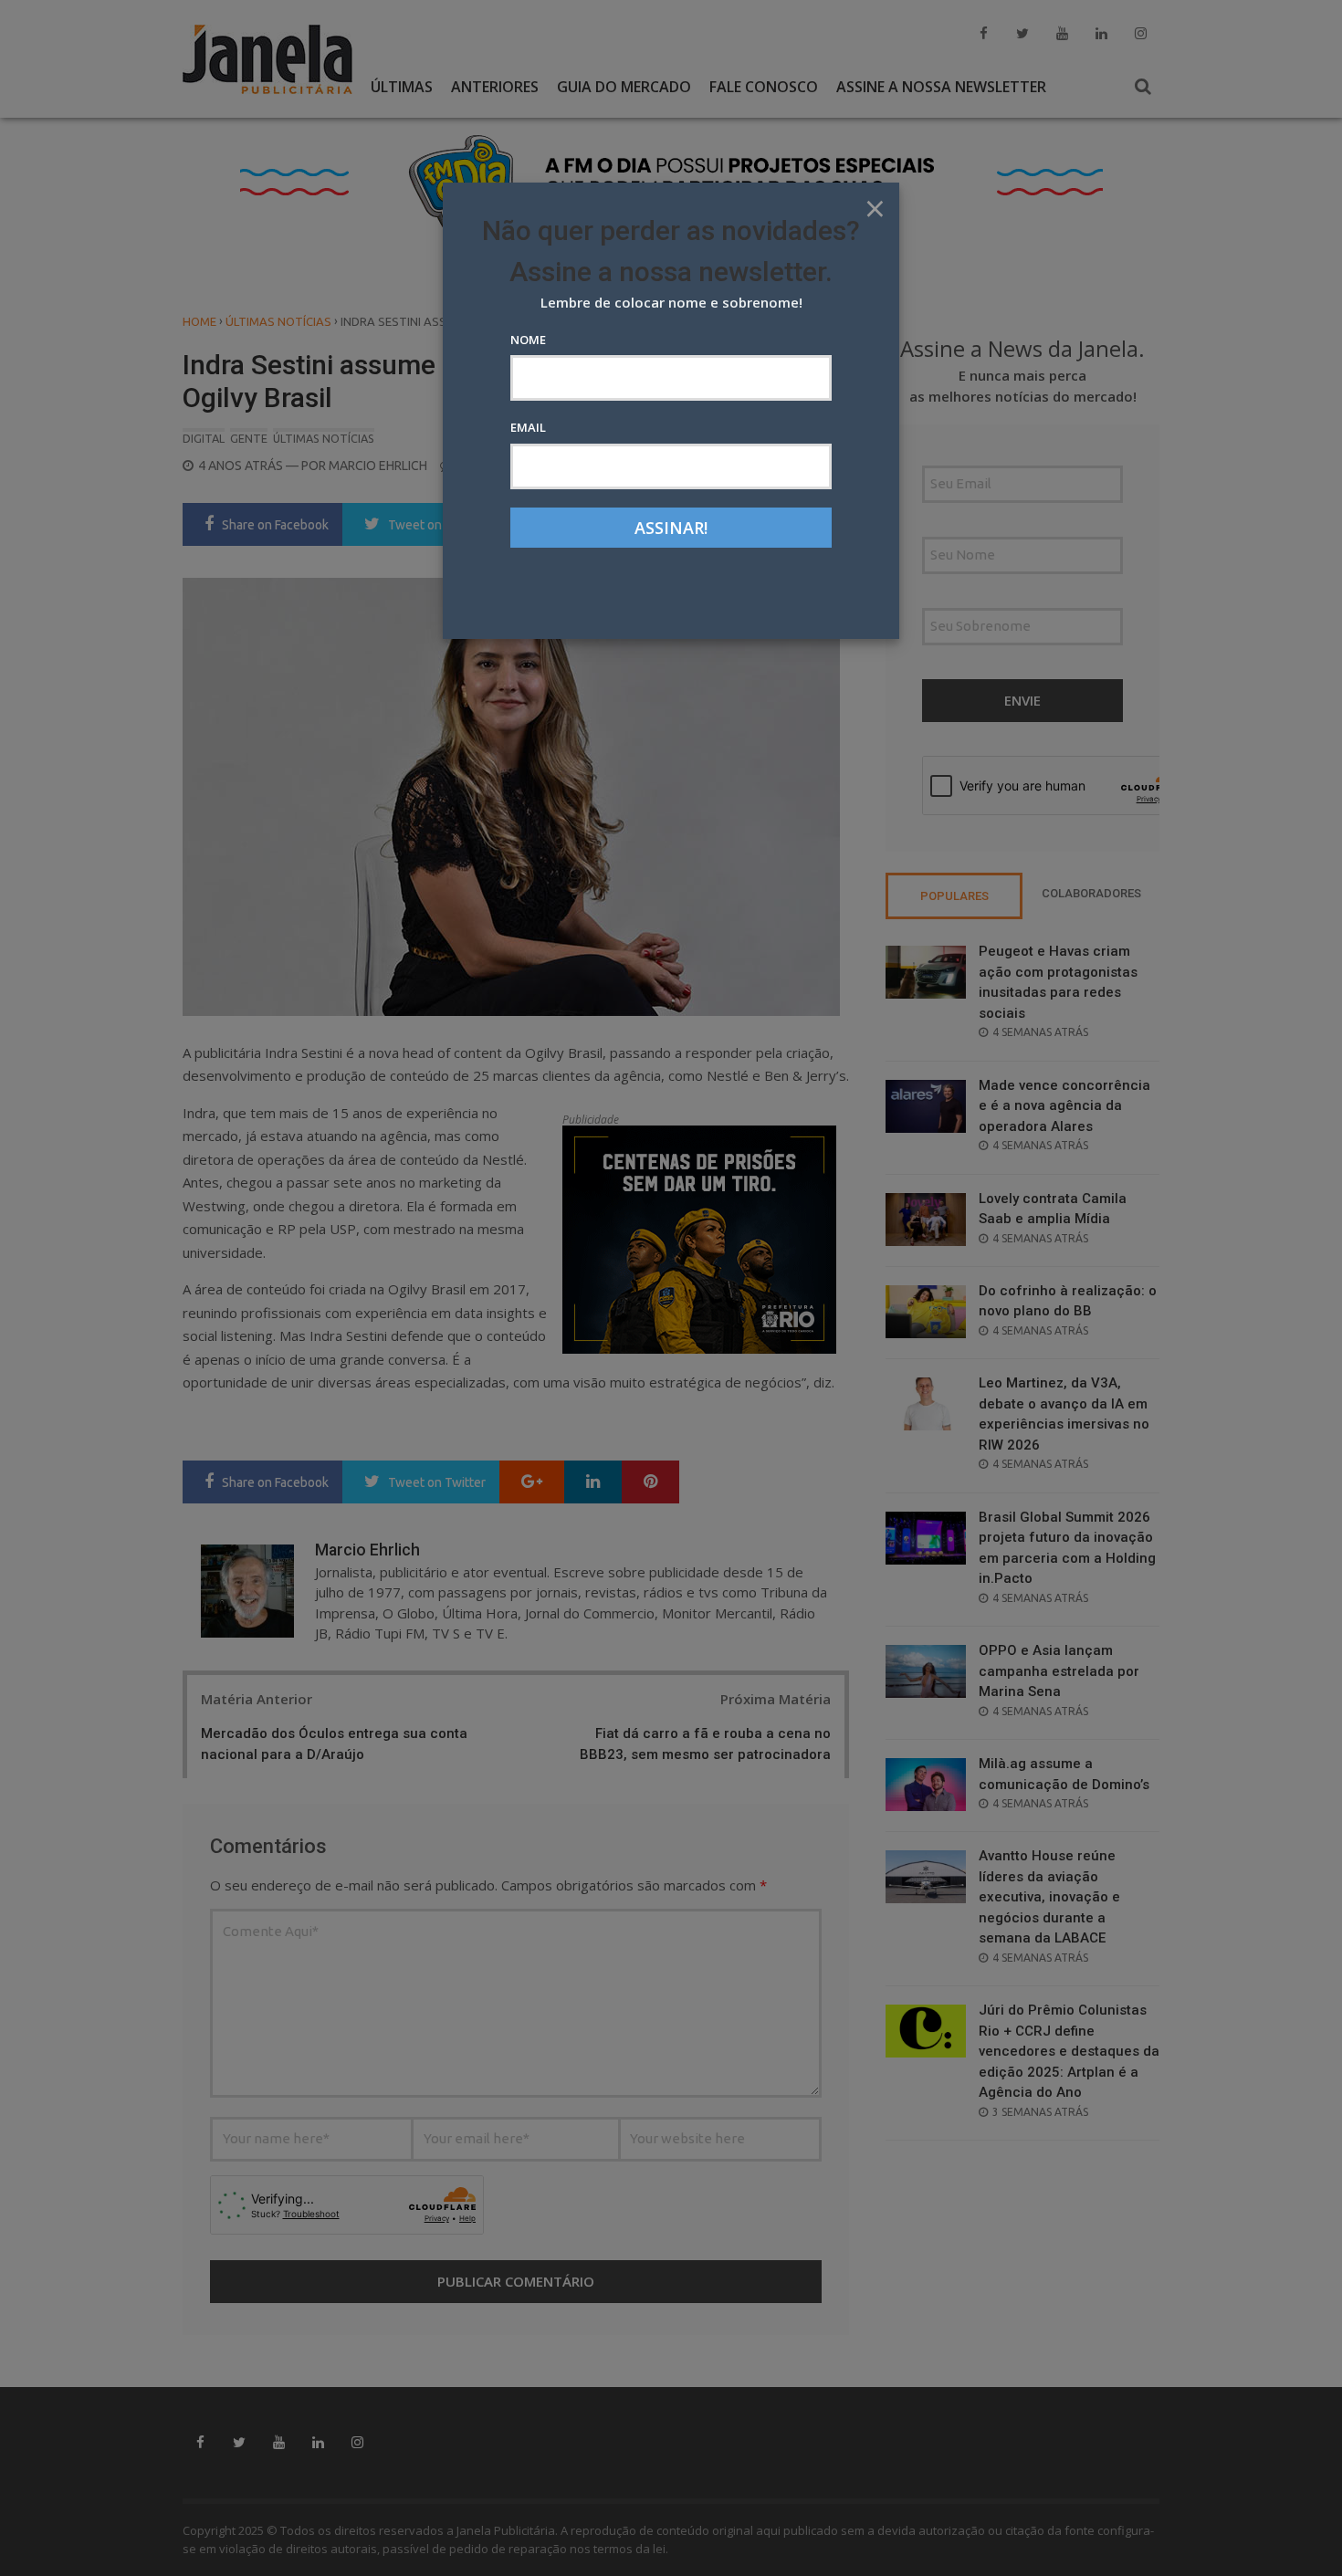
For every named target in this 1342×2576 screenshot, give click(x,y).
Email (528, 427)
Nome (528, 340)
